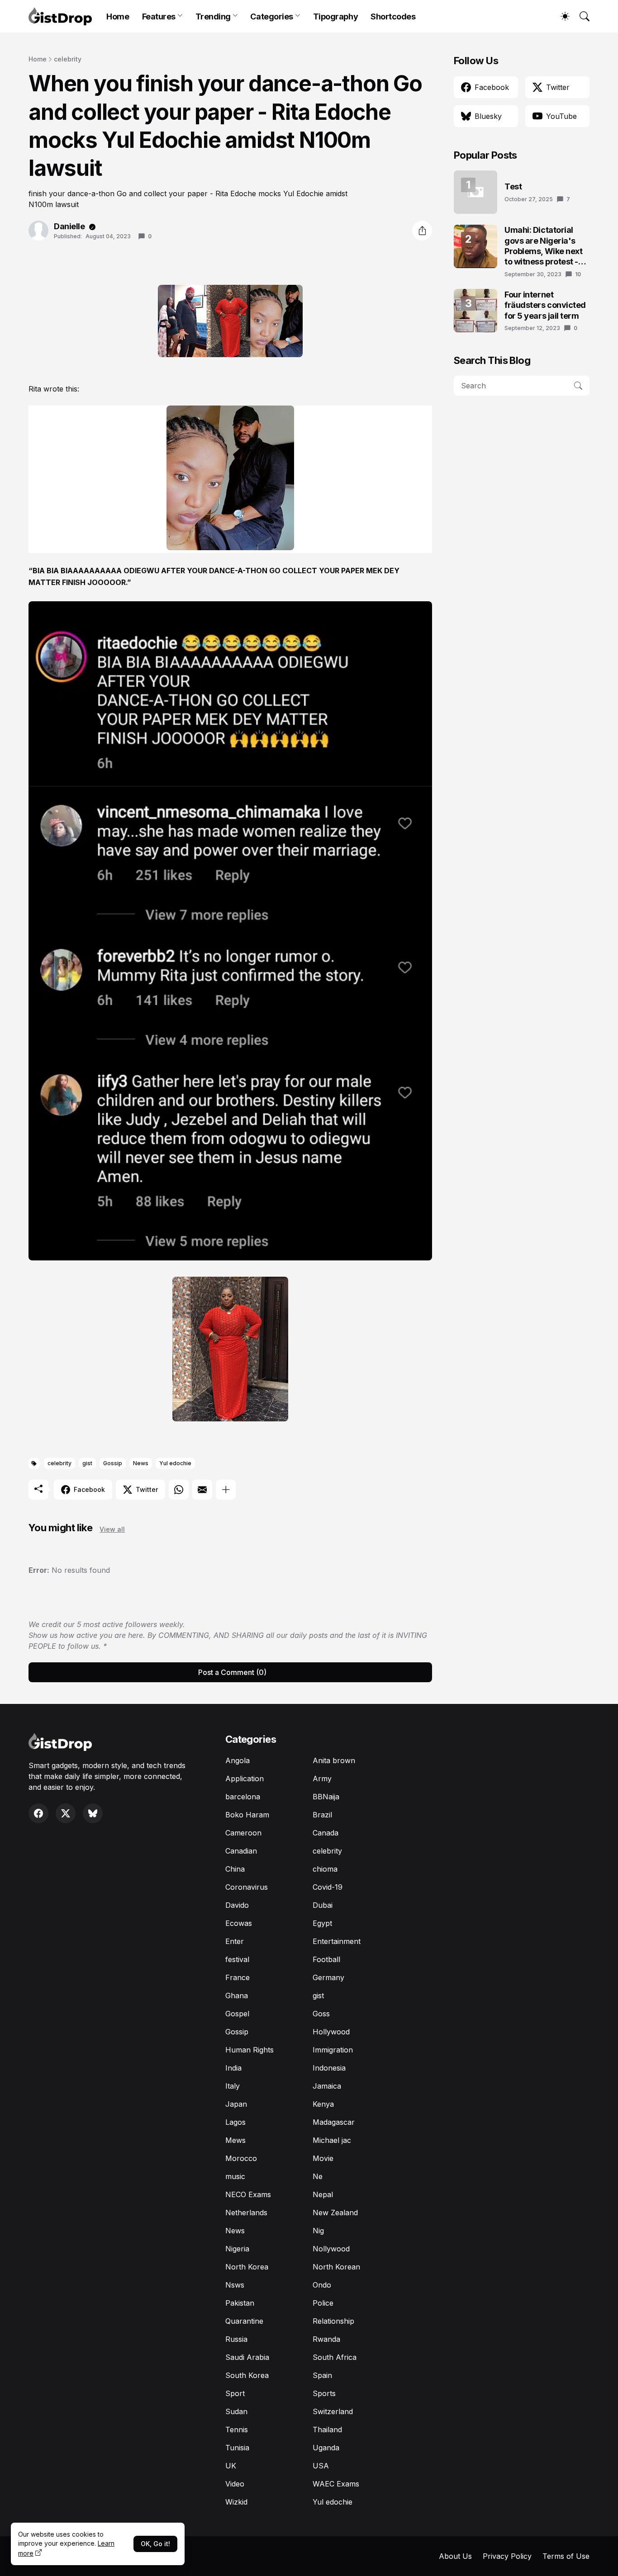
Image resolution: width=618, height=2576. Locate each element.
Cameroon (243, 1833)
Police (323, 2303)
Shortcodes (393, 17)
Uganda (326, 2448)
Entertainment (337, 1941)
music (235, 2176)
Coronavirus (247, 1887)
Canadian (241, 1851)
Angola (238, 1760)
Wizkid (236, 2502)
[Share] (422, 231)
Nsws (235, 2285)
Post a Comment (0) (232, 1672)
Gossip (113, 1463)
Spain (322, 2375)
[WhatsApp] (179, 1490)
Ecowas (239, 1923)
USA (321, 2466)
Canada (326, 1833)
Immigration (333, 2050)
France (238, 1977)
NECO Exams (248, 2194)
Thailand (327, 2430)
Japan (236, 2104)
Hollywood (331, 2032)
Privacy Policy (507, 2556)
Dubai (323, 1905)
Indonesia (329, 2068)
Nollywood (331, 2249)
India (233, 2068)
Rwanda (326, 2339)
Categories (272, 17)
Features (159, 17)
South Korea (247, 2375)
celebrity (68, 59)
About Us (455, 2556)
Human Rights (250, 2050)
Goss (321, 2014)
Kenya (323, 2104)
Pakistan (240, 2303)
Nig (318, 2231)
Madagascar (334, 2122)
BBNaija (326, 1797)
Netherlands (246, 2213)
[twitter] (66, 1813)
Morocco (241, 2158)
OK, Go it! (155, 2544)
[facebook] (38, 1813)
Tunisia (237, 2448)
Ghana (237, 1996)
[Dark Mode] (561, 16)
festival (237, 1959)
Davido (237, 1905)
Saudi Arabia (247, 2357)
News (141, 1463)
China (235, 1869)
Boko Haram (247, 1815)
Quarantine (244, 2321)
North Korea (247, 2267)
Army (322, 1779)
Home (118, 17)
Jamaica (327, 2086)
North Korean (336, 2267)
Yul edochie (175, 1463)
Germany (328, 1977)
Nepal (323, 2194)
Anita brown (334, 1760)
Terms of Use (566, 2556)
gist (87, 1463)
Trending (213, 17)
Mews (235, 2140)
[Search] (580, 16)
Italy (233, 2086)
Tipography (336, 17)
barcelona (243, 1797)
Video (235, 2484)
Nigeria (237, 2249)
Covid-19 (328, 1887)
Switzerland (333, 2411)
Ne (318, 2176)
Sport (235, 2393)
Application (245, 1779)
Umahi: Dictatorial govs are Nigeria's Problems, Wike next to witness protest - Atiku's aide (543, 246)
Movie (323, 2158)
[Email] (202, 1490)
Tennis (237, 2430)
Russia (236, 2339)
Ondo (322, 2285)
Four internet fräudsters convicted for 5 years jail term (545, 305)
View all (112, 1529)
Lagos (235, 2122)
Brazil (322, 1815)
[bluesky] (93, 1813)
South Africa (335, 2357)
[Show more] (226, 1490)
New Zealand (335, 2213)
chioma (325, 1869)
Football (326, 1959)
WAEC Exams (336, 2484)
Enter (235, 1941)
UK (231, 2466)
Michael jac (332, 2140)
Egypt (322, 1923)
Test (513, 186)
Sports (324, 2393)
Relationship (333, 2321)
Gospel (237, 2014)
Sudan (236, 2411)
